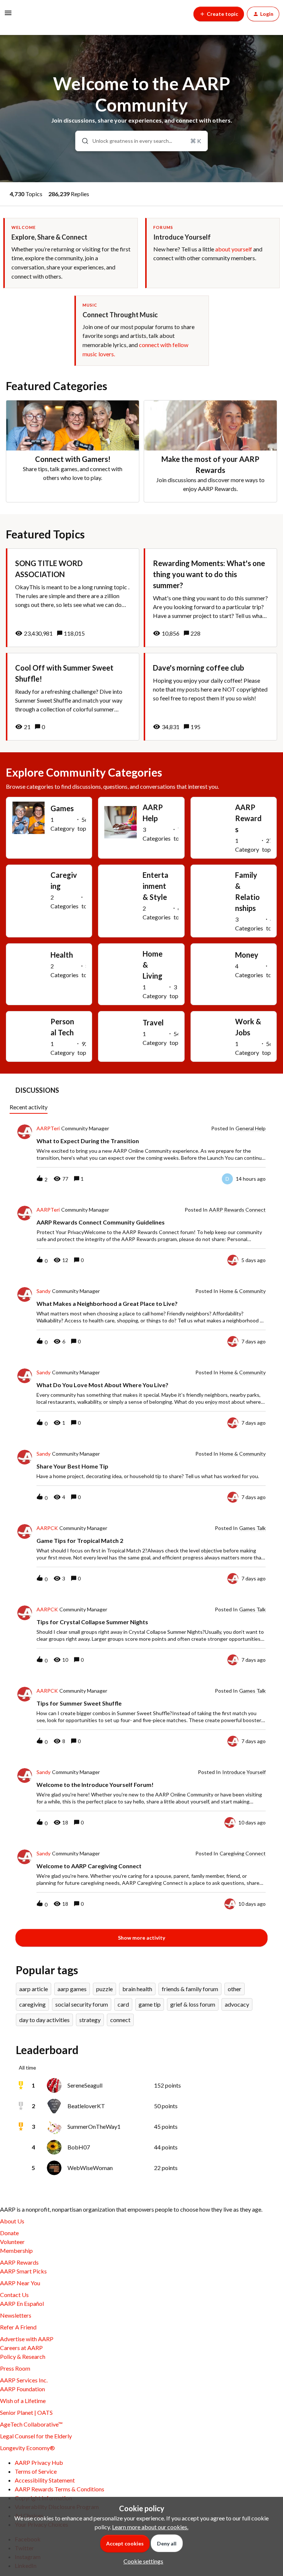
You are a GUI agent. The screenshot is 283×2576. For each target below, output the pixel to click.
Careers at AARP (21, 2348)
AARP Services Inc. (24, 2380)
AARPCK (47, 1528)
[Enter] (82, 141)
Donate (9, 2233)
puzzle (104, 1989)
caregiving (32, 2004)
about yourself (234, 249)
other (235, 1989)
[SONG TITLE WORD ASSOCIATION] (73, 598)
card (123, 2004)
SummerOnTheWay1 (94, 2126)
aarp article (34, 1989)
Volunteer (12, 2242)
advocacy (237, 2004)
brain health (137, 1989)
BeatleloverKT (86, 2106)
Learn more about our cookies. (150, 2527)
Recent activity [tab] (29, 1107)
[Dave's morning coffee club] (210, 697)
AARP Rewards (19, 2262)
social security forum (82, 2004)
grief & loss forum (193, 2004)
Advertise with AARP (27, 2339)
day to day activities (44, 2020)
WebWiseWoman (90, 2168)
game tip (150, 2004)
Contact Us (14, 2295)
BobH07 (79, 2147)
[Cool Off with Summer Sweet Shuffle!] (73, 697)
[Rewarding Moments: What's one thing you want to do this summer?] (210, 598)
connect (120, 2020)
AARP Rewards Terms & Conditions (60, 2489)
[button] (141, 2561)
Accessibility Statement (45, 2480)
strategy (90, 2020)
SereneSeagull (85, 2085)
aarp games (72, 1989)
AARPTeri (48, 1128)
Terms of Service (36, 2471)
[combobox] (142, 141)
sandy (43, 1291)
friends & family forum (190, 1989)
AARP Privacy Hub (39, 2462)
